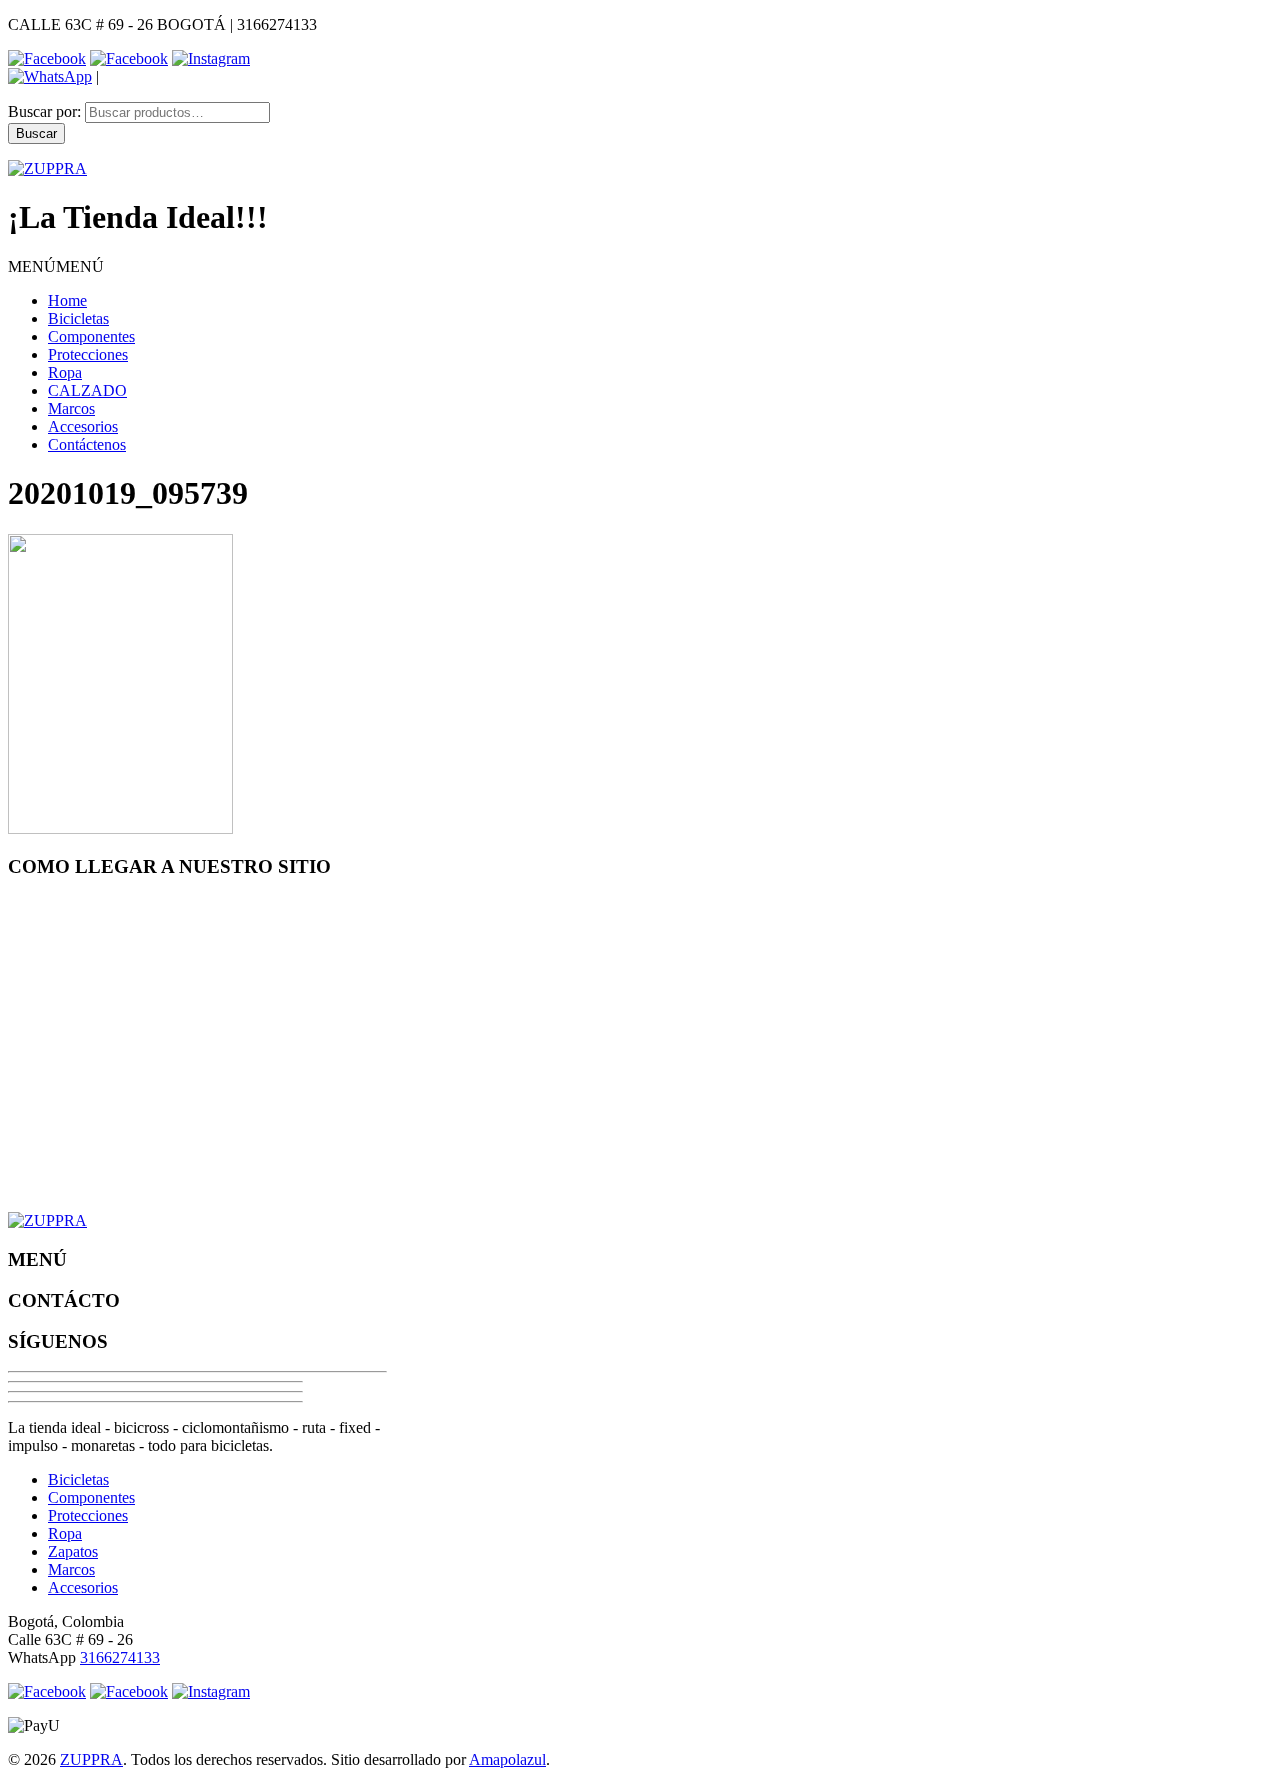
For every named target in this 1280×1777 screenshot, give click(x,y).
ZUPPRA (91, 1759)
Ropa (65, 372)
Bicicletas (78, 318)
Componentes (91, 336)
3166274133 (120, 1657)
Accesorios (83, 426)
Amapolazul (507, 1759)
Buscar (36, 133)
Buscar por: (44, 111)
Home (67, 300)
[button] (56, 266)
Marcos (71, 408)
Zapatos (73, 1551)
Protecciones (88, 354)
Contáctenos (87, 444)
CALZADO (87, 390)
